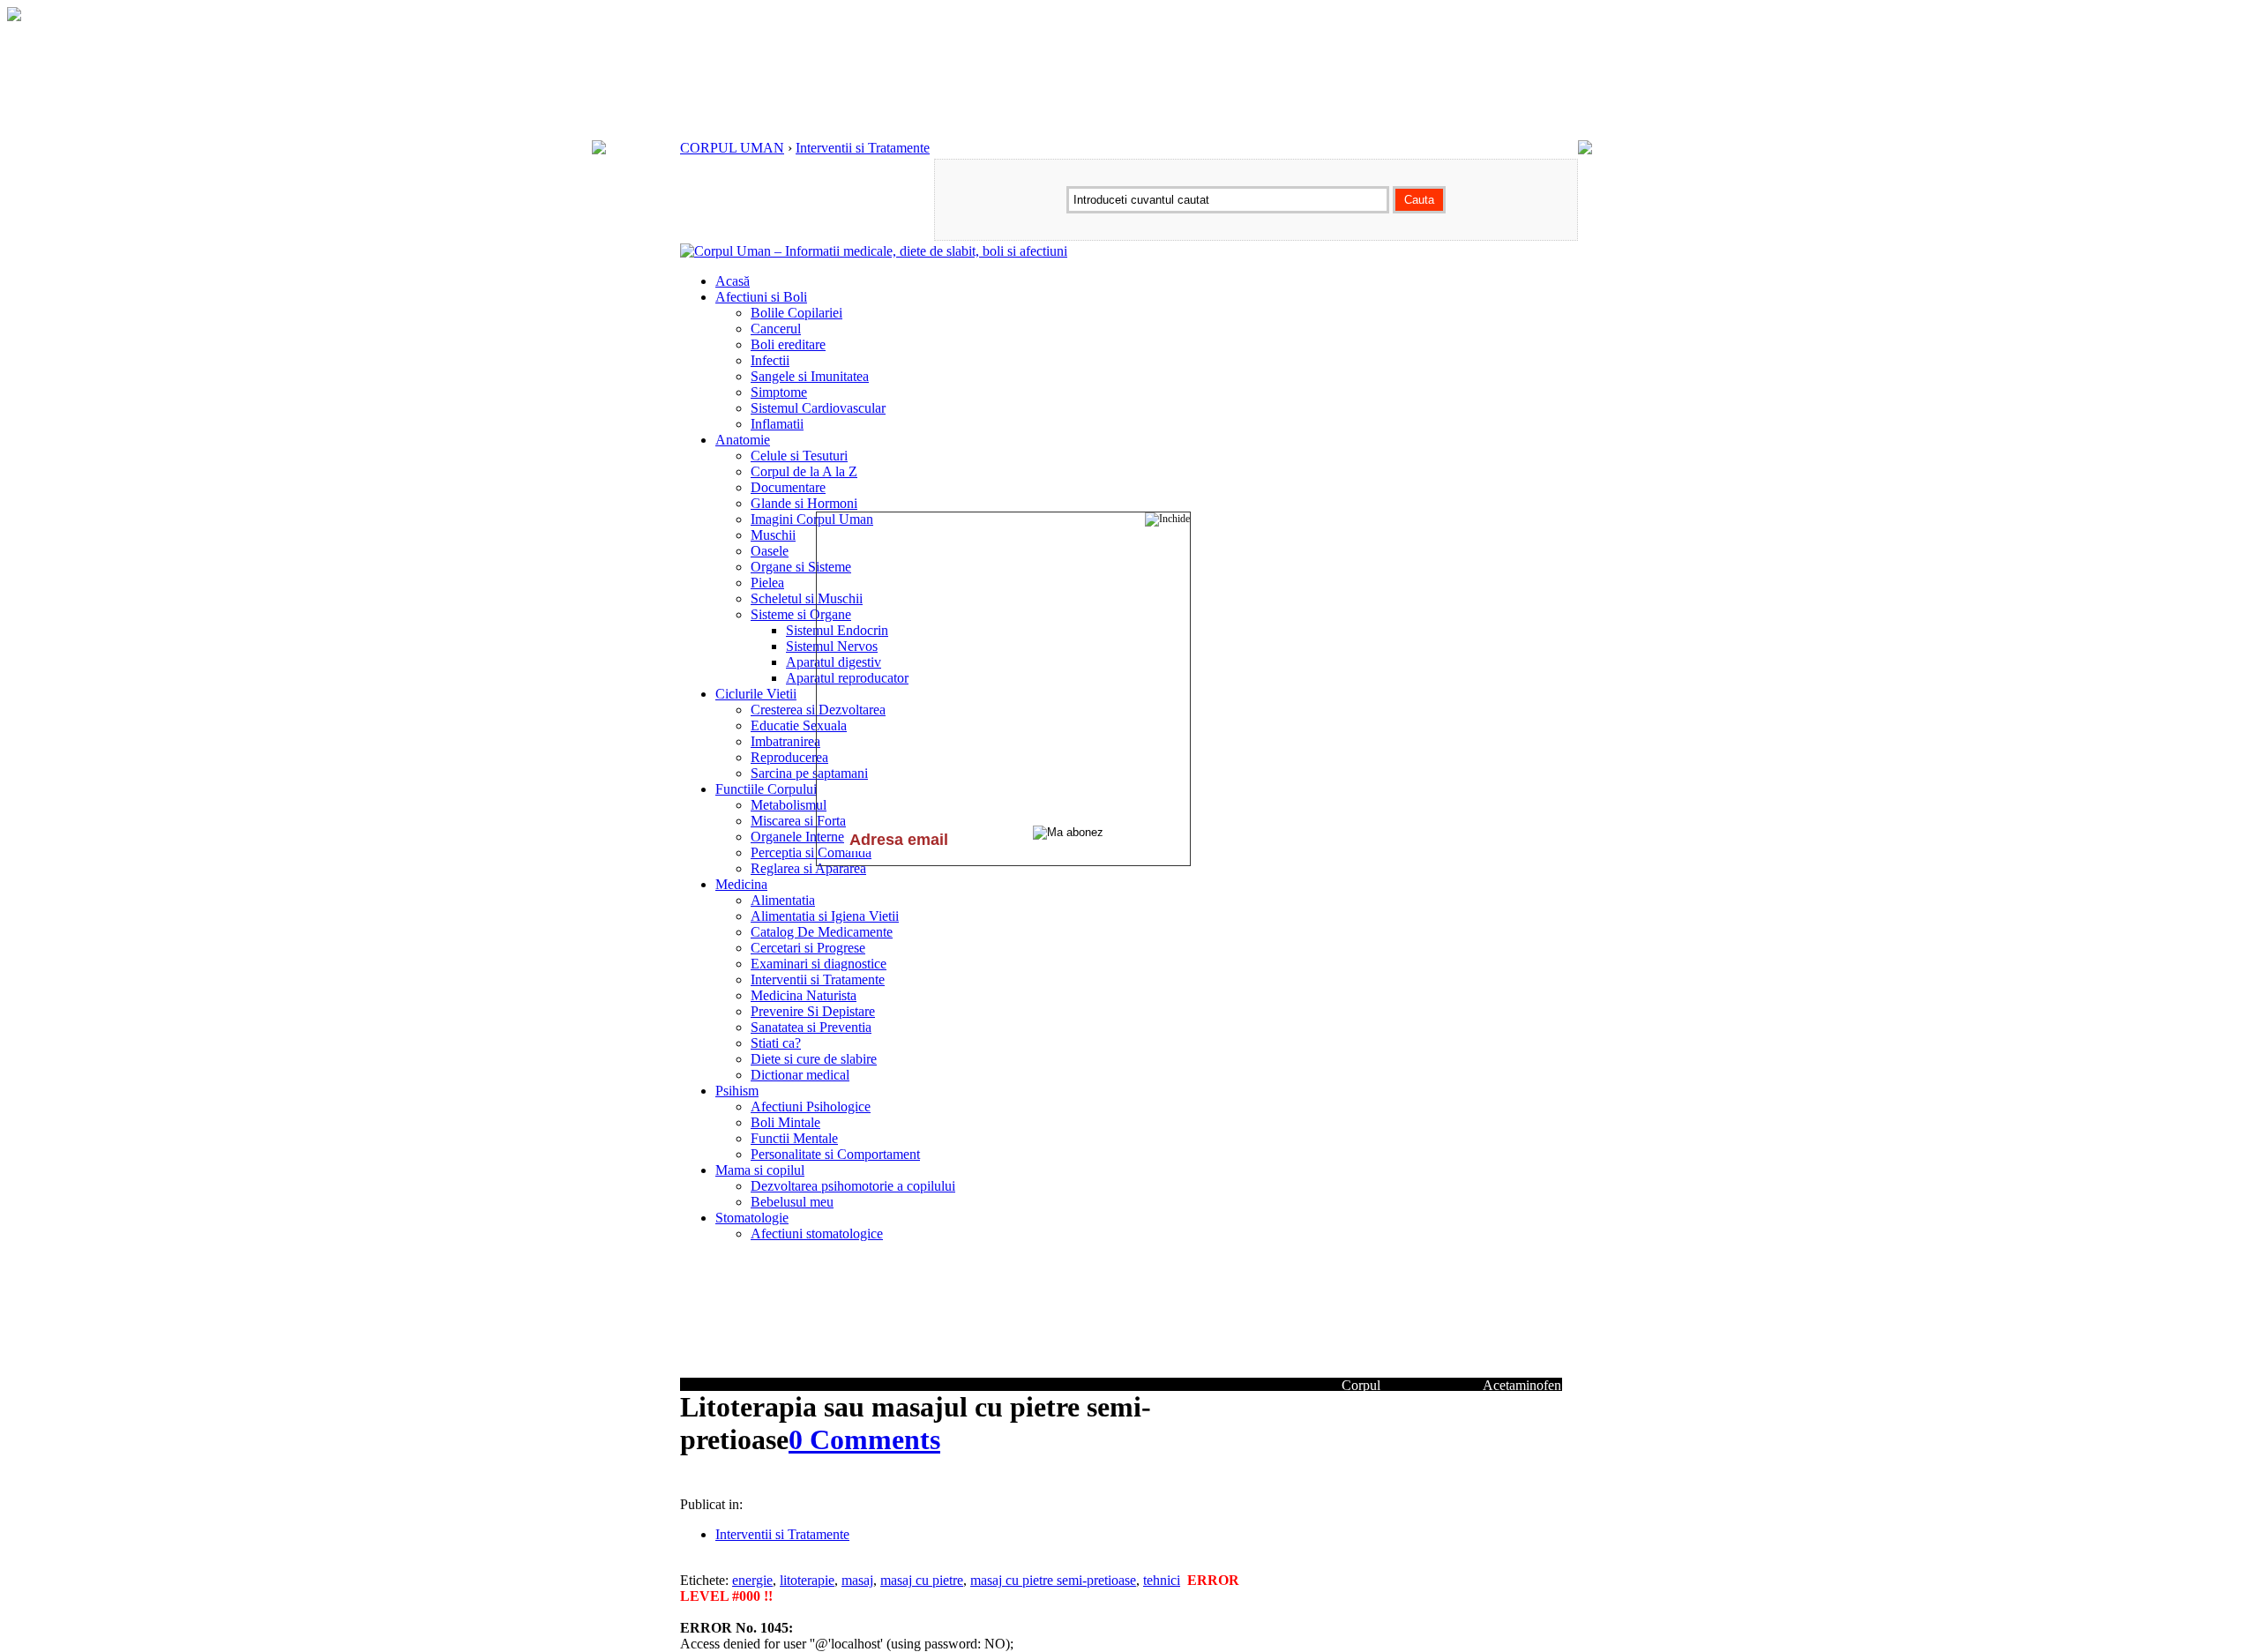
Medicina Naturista (804, 995)
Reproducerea (789, 757)
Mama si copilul (760, 1170)
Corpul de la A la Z (804, 471)
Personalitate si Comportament (835, 1154)
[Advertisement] (886, 1481)
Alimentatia (783, 900)
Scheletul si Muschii (807, 598)
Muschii (773, 535)
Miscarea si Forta (798, 821)
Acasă (733, 281)
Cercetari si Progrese (808, 948)
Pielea (767, 583)
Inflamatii (777, 424)
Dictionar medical (800, 1075)
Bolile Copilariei (796, 313)
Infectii (770, 360)
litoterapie (807, 1580)
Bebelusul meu (792, 1202)
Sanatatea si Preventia (811, 1027)
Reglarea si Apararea (808, 868)
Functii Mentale (794, 1138)
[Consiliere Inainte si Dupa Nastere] (14, 16)
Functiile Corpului (766, 789)
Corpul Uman (1361, 1393)
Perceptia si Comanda (811, 852)
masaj (857, 1580)
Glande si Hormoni (804, 503)
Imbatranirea (785, 741)
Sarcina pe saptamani (809, 773)
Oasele (770, 551)
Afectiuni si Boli (761, 297)
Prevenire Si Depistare (813, 1011)
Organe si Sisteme (801, 567)
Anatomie (743, 440)
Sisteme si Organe (801, 614)
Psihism (737, 1091)
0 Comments (864, 1439)
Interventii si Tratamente (863, 148)
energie (752, 1580)
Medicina (741, 884)
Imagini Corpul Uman (812, 519)
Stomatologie (752, 1218)
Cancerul (776, 329)
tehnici (1162, 1580)
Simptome (779, 392)
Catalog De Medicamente (822, 932)
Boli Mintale (785, 1122)
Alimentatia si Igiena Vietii (825, 916)
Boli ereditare (788, 344)
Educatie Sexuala (799, 725)
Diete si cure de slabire (814, 1059)
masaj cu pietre (922, 1580)
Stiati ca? (776, 1043)
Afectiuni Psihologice (811, 1106)
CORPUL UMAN (732, 148)
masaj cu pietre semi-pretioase (1053, 1580)
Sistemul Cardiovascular (818, 408)
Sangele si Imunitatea (810, 376)
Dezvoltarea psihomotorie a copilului (853, 1186)
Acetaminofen (1522, 1385)
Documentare (788, 487)
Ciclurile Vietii (756, 694)
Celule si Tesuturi (799, 456)
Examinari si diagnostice (819, 964)
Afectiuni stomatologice (817, 1233)
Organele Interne (797, 837)
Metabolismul (789, 805)
